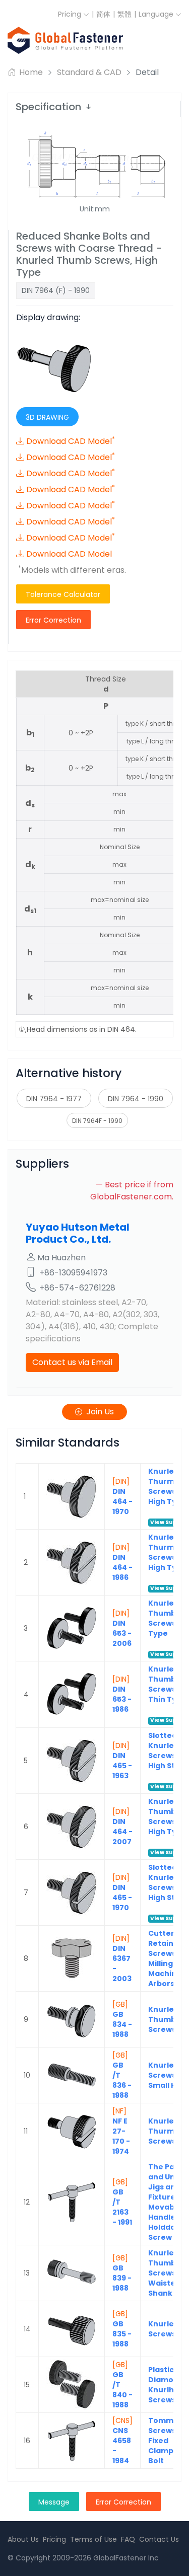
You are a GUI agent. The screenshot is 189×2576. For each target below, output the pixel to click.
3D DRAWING (47, 417)
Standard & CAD (89, 72)
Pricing (71, 14)
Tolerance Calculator (63, 594)
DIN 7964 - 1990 (136, 1099)
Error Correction (53, 620)
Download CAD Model (71, 441)
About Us (23, 2539)
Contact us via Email (72, 1362)
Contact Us (159, 2539)
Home (30, 72)
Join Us (100, 1412)
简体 (103, 14)
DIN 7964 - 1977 (54, 1099)
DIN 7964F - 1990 (97, 1121)
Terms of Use (93, 2539)
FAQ (128, 2539)
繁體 (124, 14)
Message (54, 2502)
